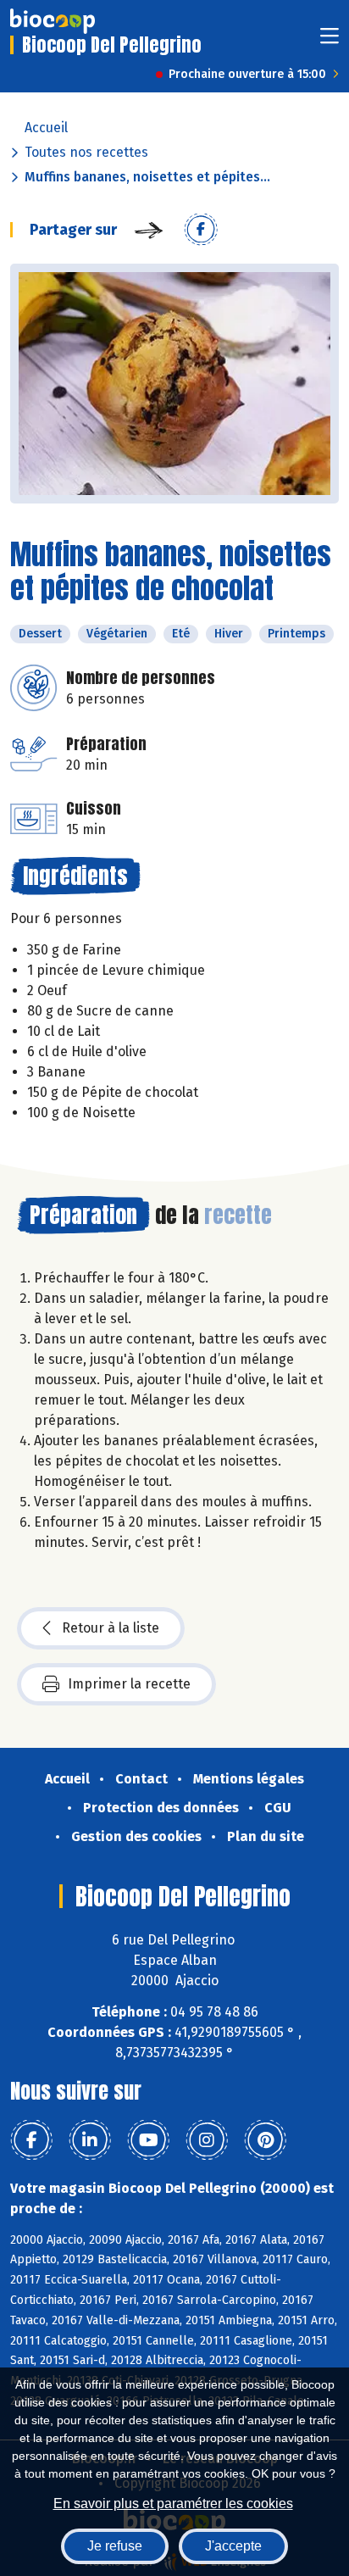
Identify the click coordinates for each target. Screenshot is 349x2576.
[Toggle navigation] (330, 41)
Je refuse (115, 2546)
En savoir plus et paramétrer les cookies (173, 2504)
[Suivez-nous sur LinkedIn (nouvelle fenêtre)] (90, 2140)
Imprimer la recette (129, 1684)
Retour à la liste (111, 1628)
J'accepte (233, 2546)
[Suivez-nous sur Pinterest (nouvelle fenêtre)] (265, 2140)
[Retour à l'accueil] (53, 21)
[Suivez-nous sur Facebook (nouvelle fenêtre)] (31, 2140)
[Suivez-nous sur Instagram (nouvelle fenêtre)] (207, 2140)
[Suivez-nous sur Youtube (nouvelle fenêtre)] (148, 2140)
